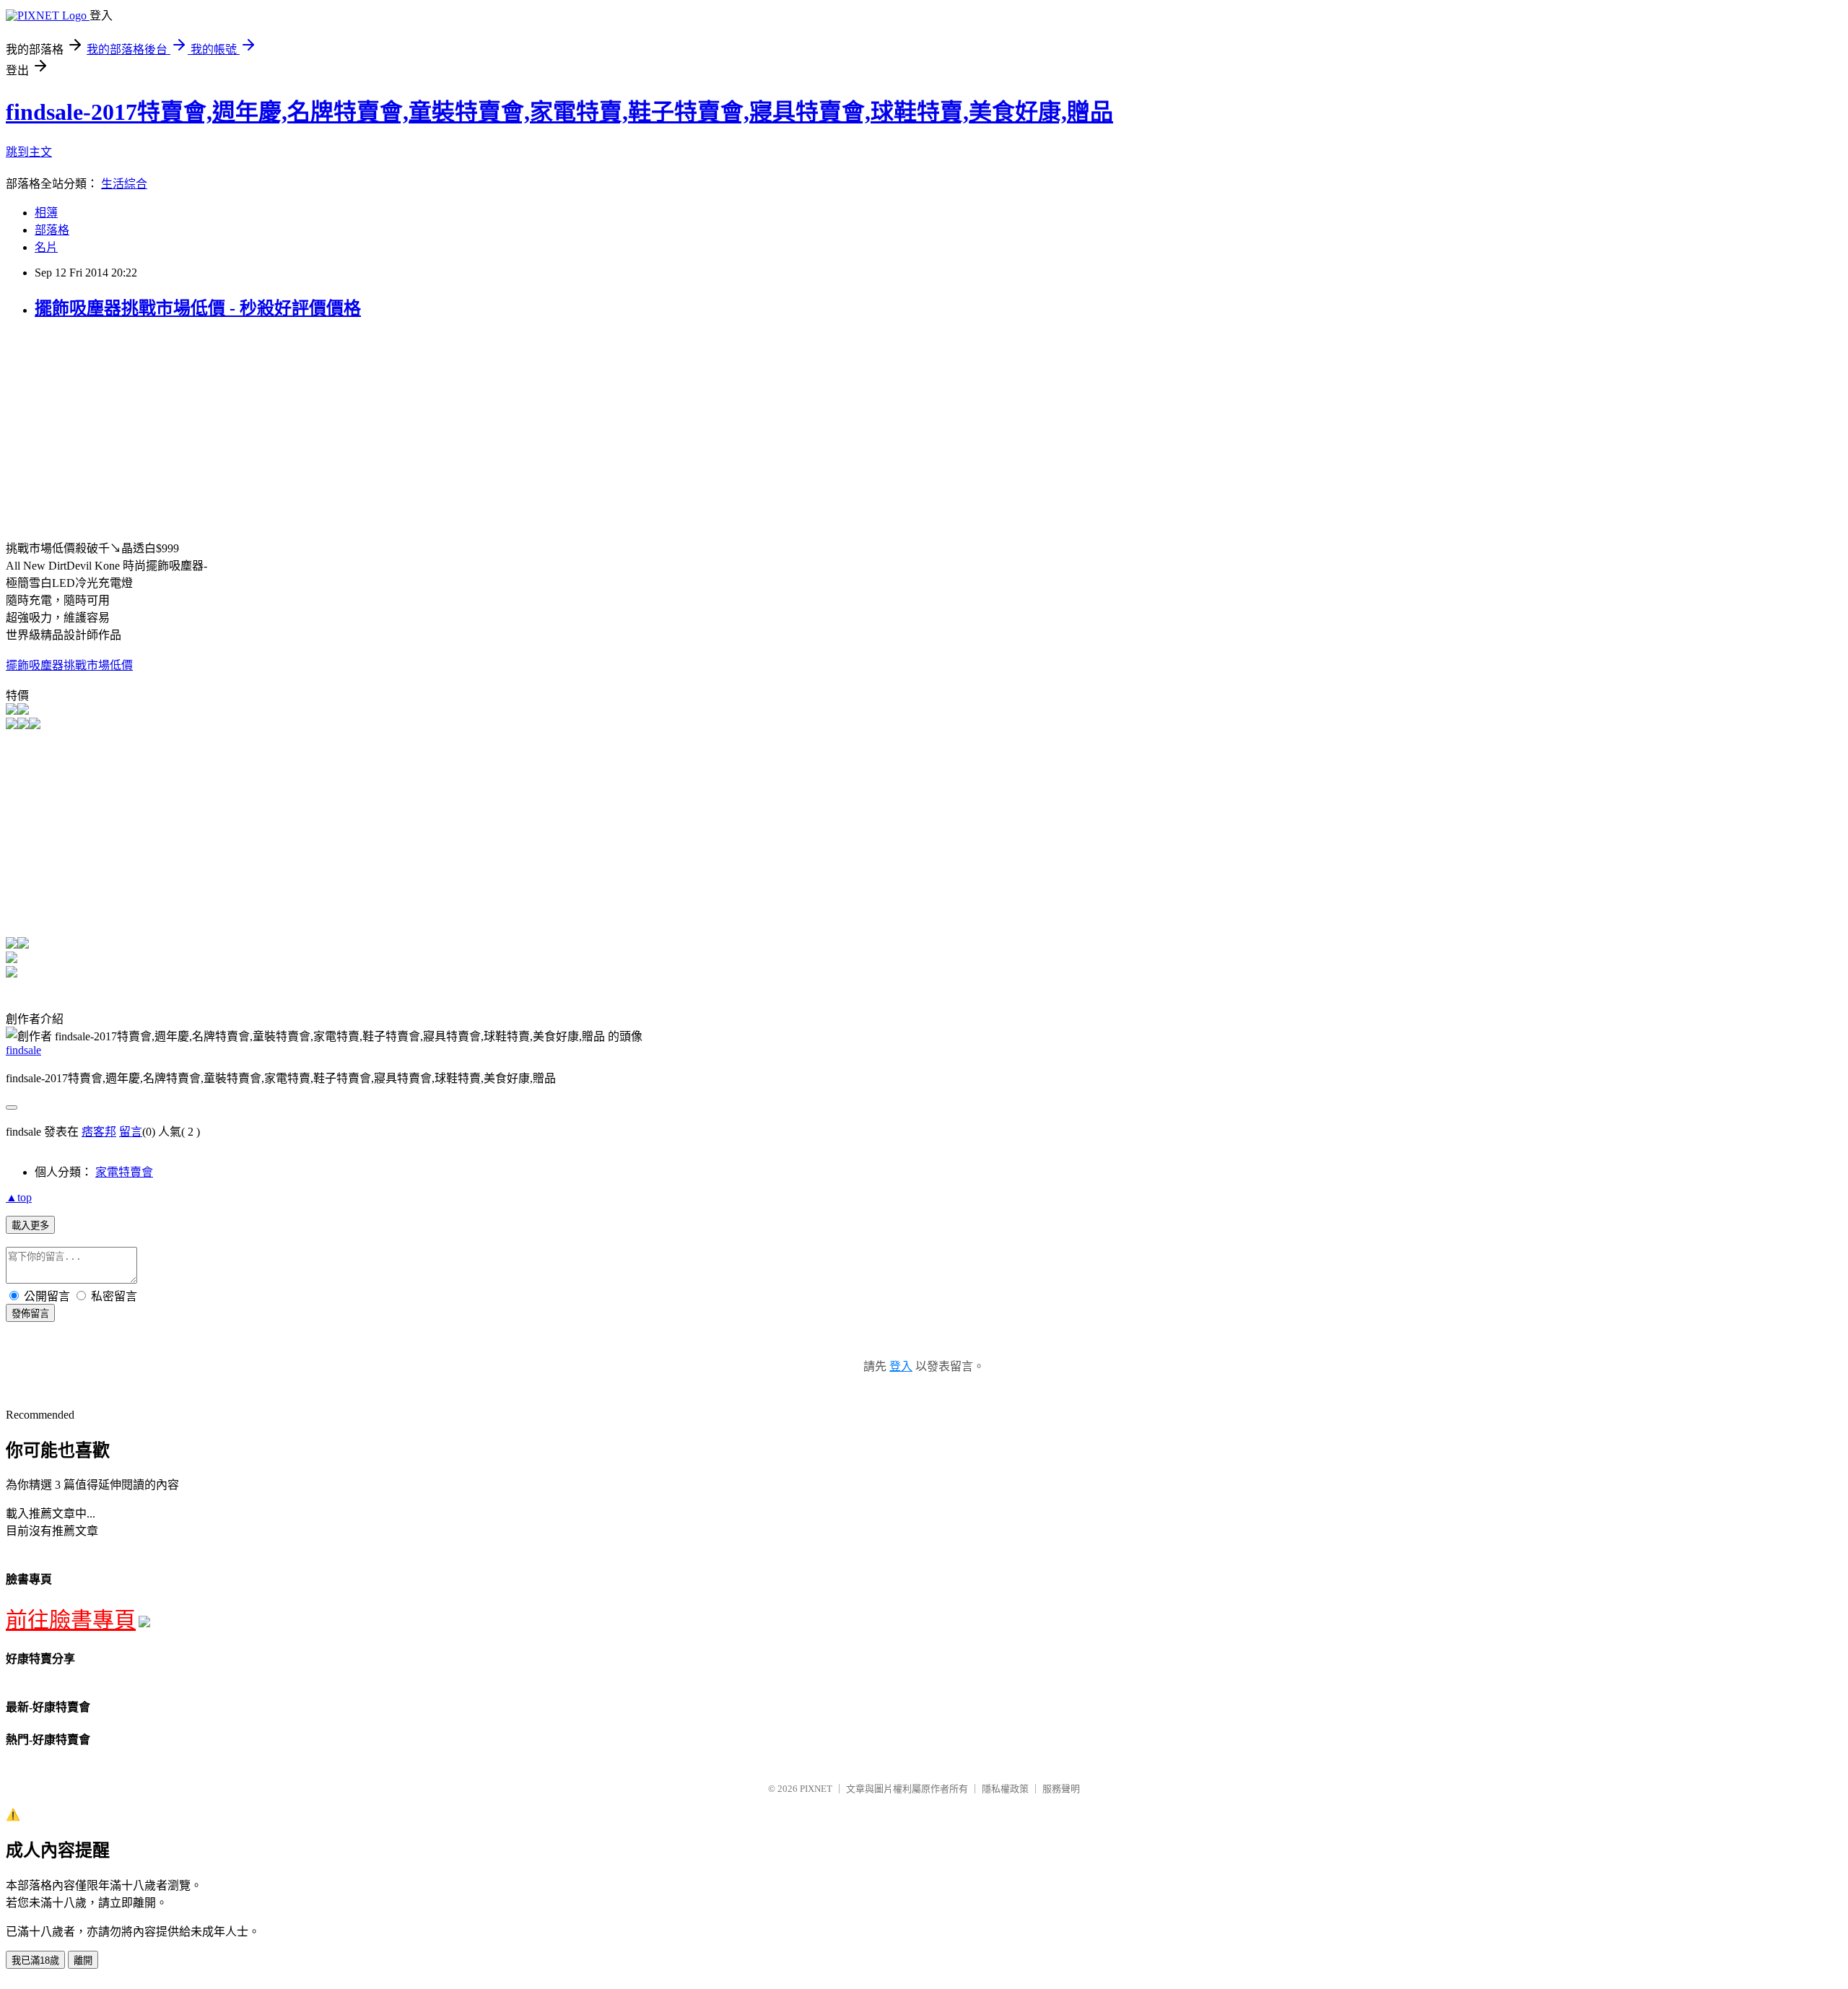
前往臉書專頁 (71, 1620)
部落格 (52, 230)
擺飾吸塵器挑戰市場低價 (69, 665)
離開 (83, 1960)
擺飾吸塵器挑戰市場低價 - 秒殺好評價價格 (198, 308)
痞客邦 (99, 1132)
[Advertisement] (127, 435)
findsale (23, 1050)
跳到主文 (29, 152)
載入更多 (30, 1226)
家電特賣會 (124, 1172)
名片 (46, 247)
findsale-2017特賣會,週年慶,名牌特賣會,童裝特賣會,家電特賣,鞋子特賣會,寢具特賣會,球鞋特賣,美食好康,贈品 (559, 112)
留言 (131, 1132)
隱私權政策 (1005, 1789)
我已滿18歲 (35, 1960)
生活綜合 (124, 184)
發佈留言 (30, 1314)
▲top (19, 1197)
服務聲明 (1061, 1789)
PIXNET (816, 1789)
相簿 (46, 213)
